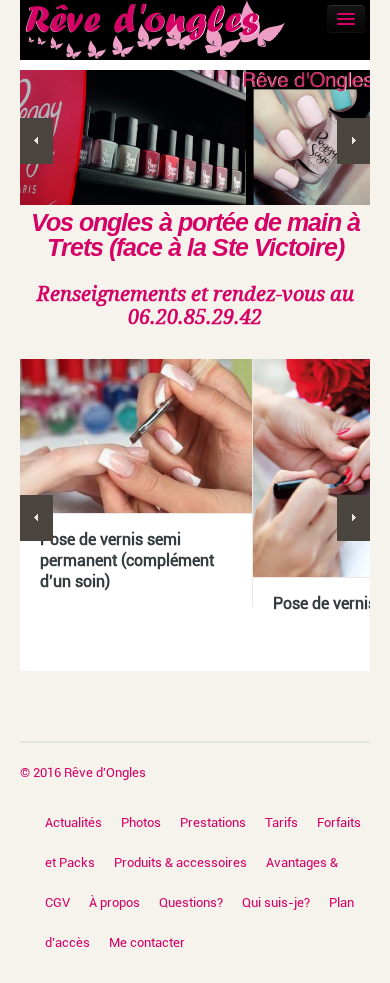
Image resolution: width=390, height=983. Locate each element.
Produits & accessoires (180, 862)
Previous (36, 141)
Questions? (191, 902)
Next (353, 141)
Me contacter (147, 942)
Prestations (213, 822)
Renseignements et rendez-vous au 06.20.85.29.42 (195, 305)
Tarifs (281, 822)
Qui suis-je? (276, 902)
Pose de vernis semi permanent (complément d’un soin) (127, 560)
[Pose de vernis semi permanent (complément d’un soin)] (136, 436)
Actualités (73, 822)
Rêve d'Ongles (105, 772)
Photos (141, 822)
